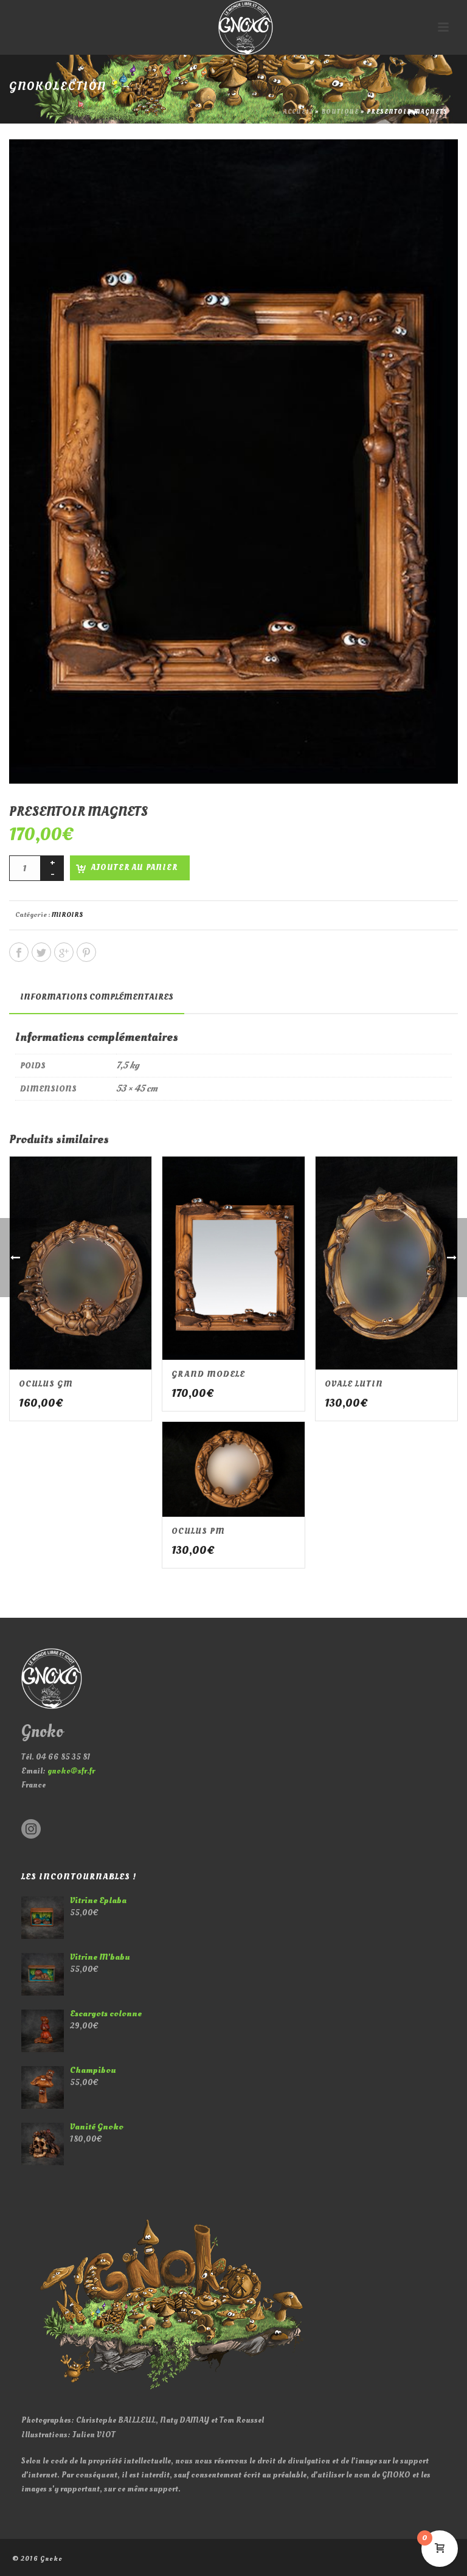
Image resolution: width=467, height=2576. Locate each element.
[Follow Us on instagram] (31, 1830)
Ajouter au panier (134, 868)
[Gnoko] (233, 27)
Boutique (340, 112)
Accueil (298, 112)
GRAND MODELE (208, 1374)
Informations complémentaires (97, 997)
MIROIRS (67, 915)
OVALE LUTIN (354, 1384)
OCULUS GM (46, 1384)
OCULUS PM (198, 1531)
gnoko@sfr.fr (71, 1771)
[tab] (97, 997)
